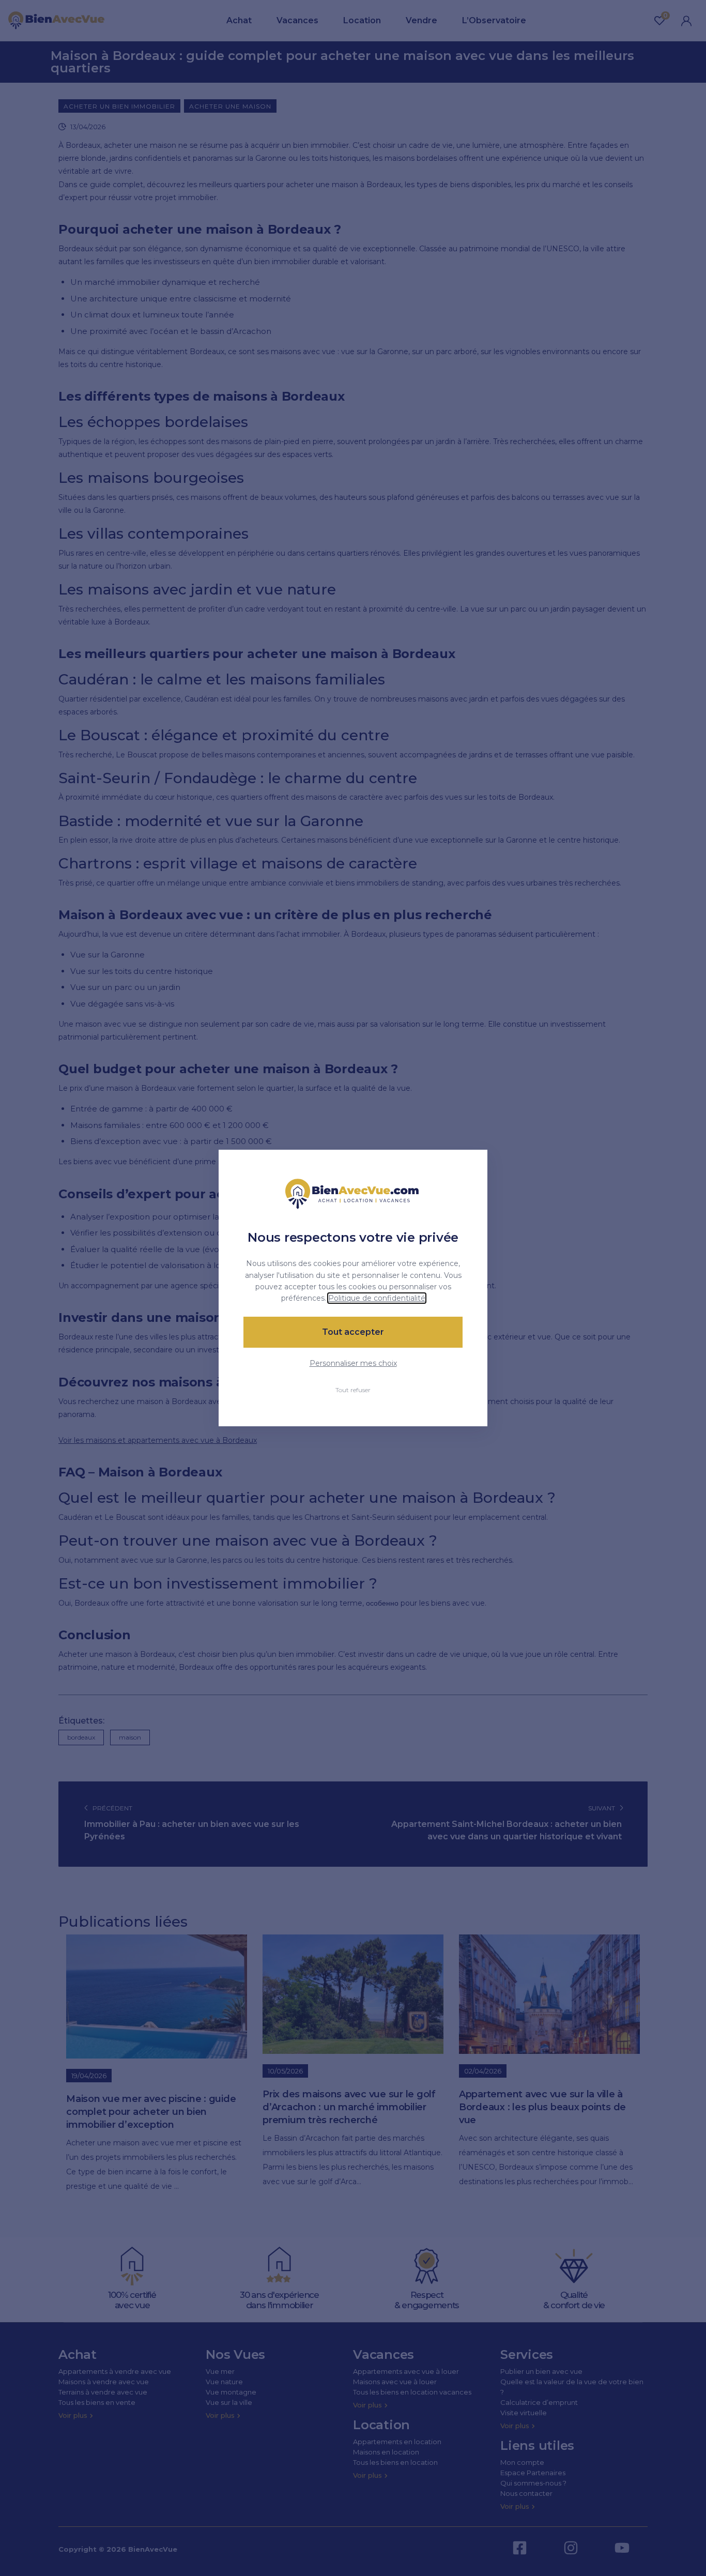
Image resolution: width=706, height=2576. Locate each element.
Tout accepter (353, 1332)
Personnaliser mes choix (353, 1363)
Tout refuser (353, 1390)
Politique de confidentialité (377, 1298)
